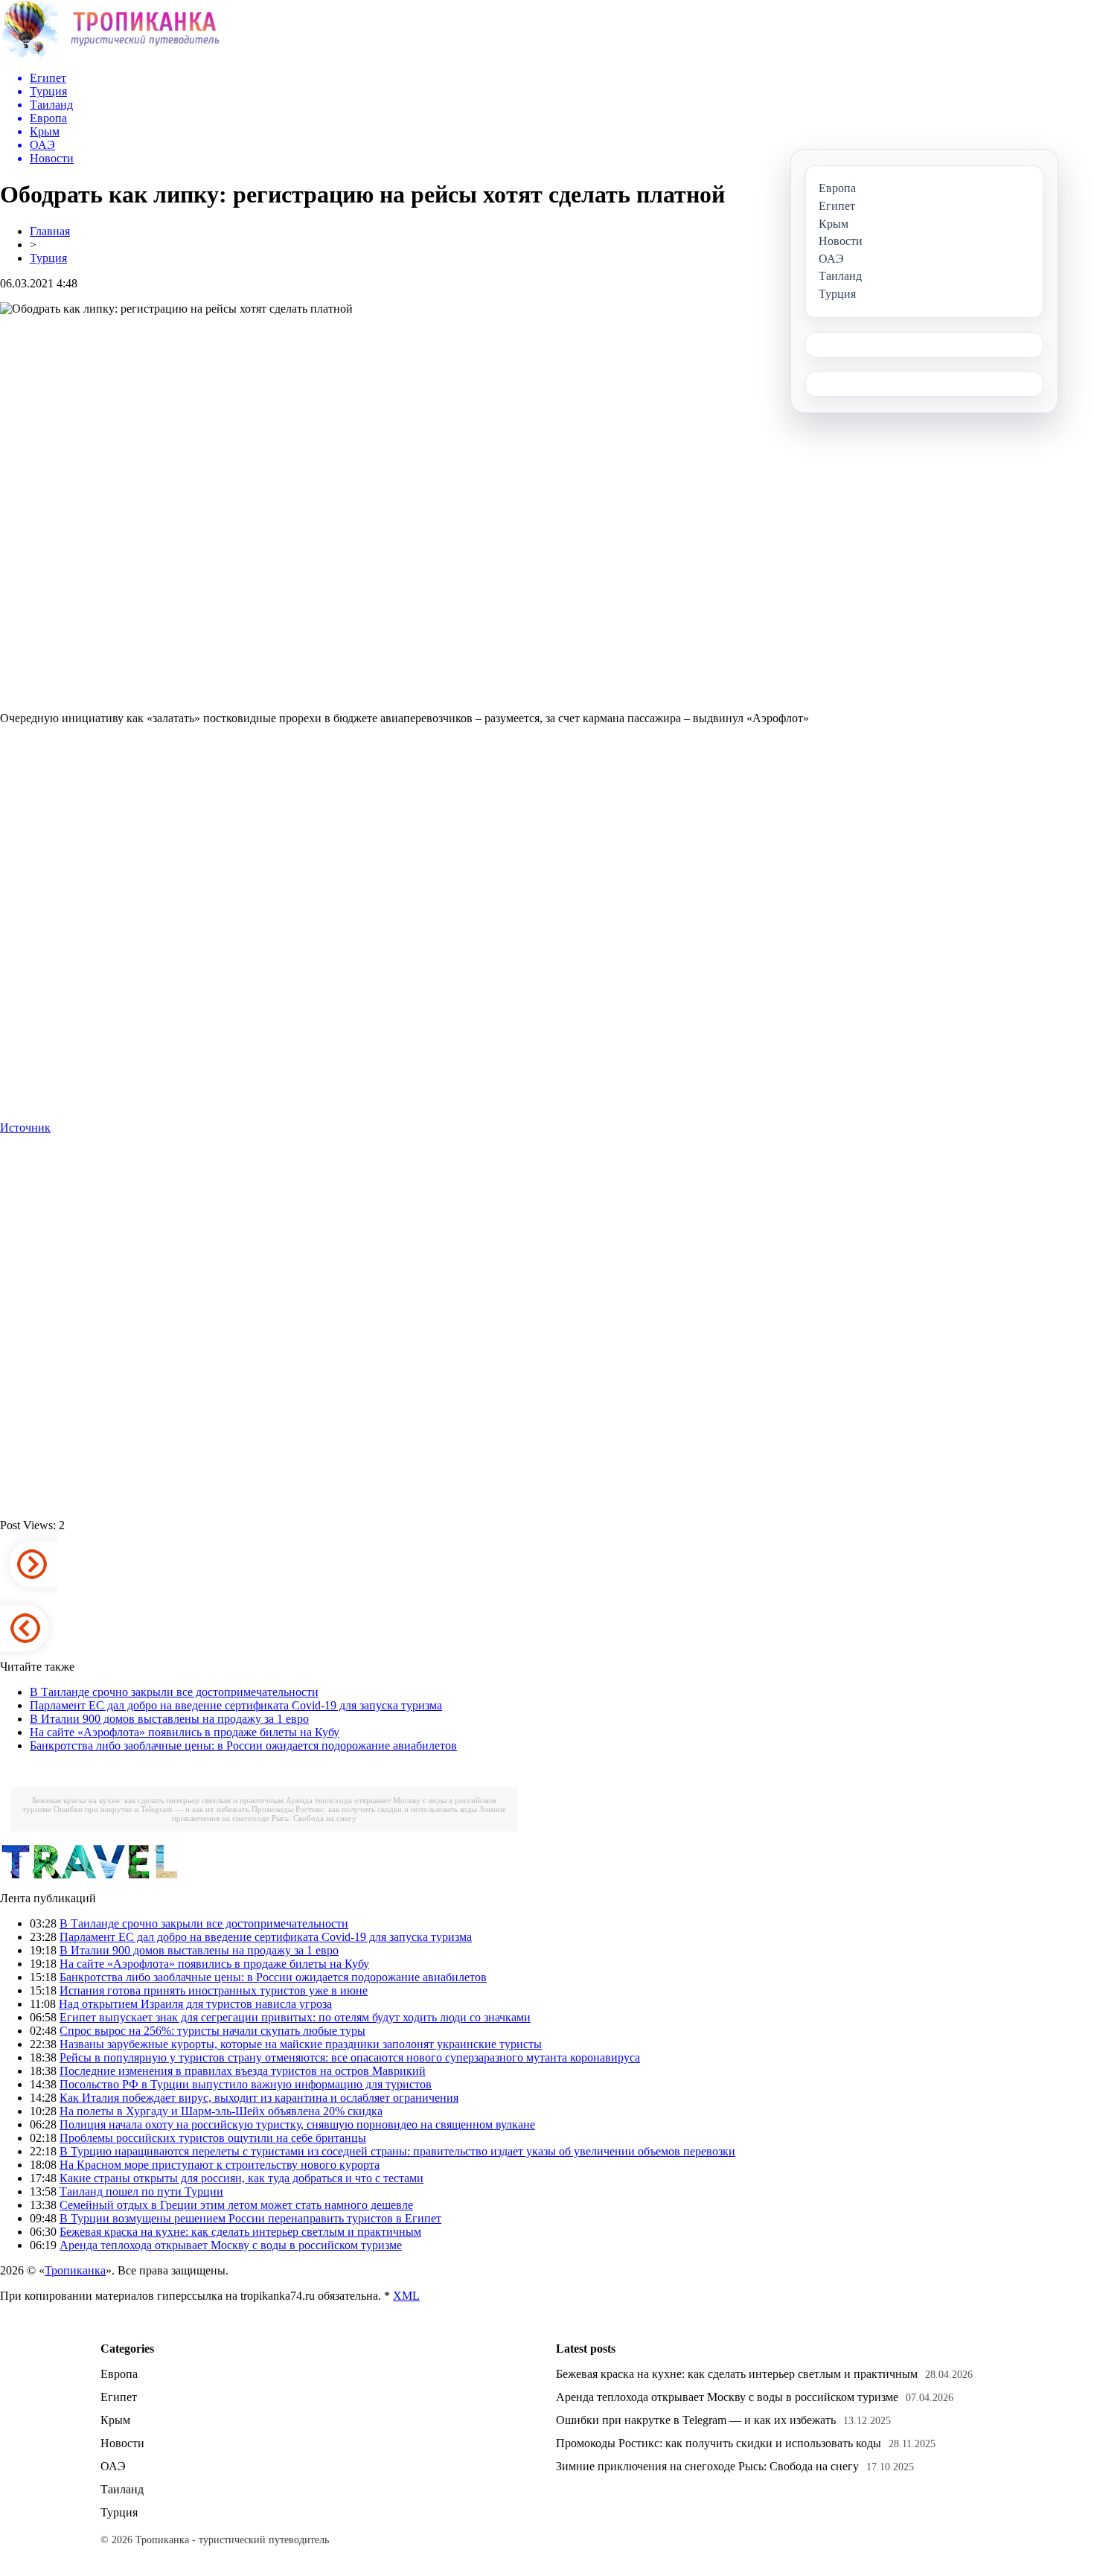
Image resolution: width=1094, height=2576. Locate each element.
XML (406, 2296)
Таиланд (122, 2489)
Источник (25, 1128)
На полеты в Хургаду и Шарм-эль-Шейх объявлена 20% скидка (221, 2111)
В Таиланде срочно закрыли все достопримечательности (174, 1692)
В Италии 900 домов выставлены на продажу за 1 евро (169, 1719)
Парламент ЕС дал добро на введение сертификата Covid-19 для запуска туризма (236, 1705)
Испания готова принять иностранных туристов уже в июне (214, 1990)
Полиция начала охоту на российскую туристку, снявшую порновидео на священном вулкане (297, 2124)
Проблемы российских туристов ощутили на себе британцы (213, 2138)
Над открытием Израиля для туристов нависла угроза (195, 2004)
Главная (50, 231)
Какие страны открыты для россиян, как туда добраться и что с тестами (241, 2178)
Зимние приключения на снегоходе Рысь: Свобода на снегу (339, 1814)
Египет (119, 2397)
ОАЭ (113, 2466)
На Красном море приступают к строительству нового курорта (220, 2165)
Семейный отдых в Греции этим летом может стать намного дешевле (236, 2205)
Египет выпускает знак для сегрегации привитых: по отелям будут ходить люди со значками (295, 2017)
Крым (115, 2420)
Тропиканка (75, 2270)
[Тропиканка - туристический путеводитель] (110, 55)
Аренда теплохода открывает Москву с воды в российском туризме (231, 2245)
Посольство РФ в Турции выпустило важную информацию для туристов (246, 2084)
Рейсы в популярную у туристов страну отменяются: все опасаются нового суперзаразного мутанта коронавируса (350, 2057)
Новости (122, 2443)
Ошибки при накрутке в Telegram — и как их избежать (151, 1809)
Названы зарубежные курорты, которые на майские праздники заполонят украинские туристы (301, 2044)
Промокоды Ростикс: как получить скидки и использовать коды (364, 1809)
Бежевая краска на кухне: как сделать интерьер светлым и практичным (158, 1800)
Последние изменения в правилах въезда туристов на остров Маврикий (243, 2071)
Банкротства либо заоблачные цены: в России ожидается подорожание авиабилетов (243, 1746)
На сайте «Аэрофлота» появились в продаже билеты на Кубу (185, 1732)
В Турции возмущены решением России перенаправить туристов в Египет (250, 2218)
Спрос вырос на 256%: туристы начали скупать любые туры (212, 2031)
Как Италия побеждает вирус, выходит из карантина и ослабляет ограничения (259, 2098)
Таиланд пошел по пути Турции (141, 2191)
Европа (119, 2374)
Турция (48, 258)
